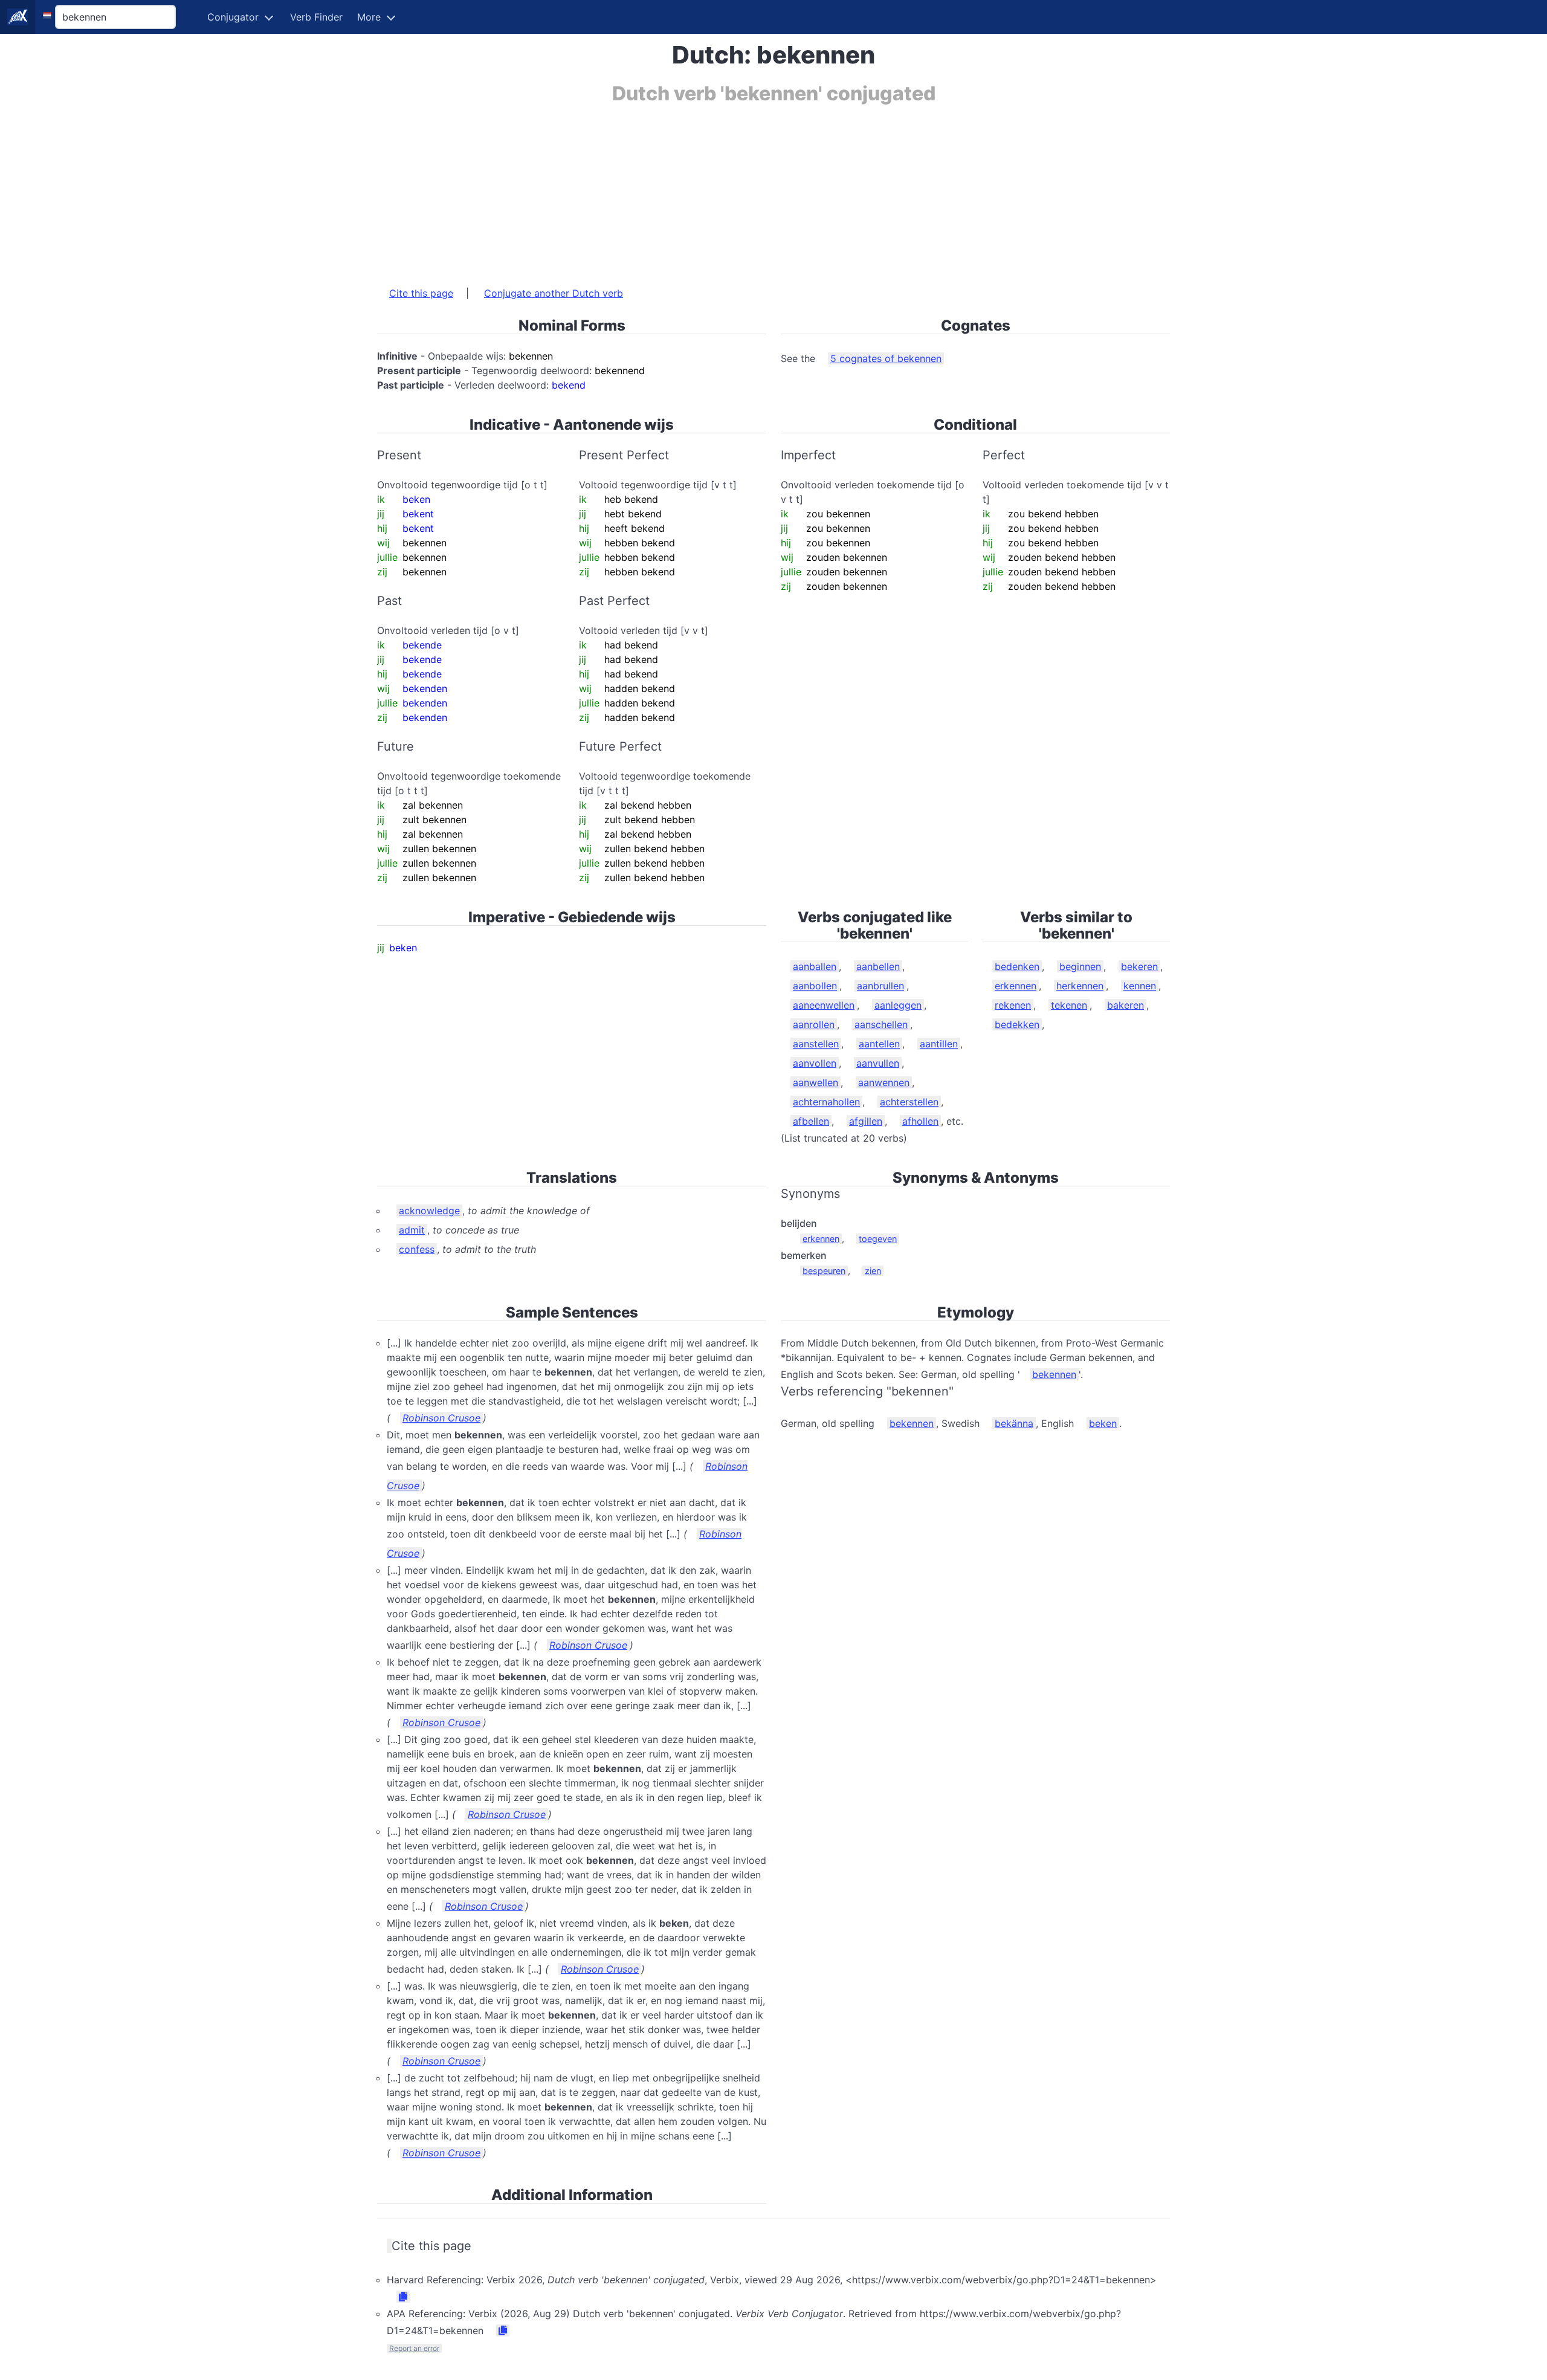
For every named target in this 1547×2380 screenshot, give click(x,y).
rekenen (1013, 1005)
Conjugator (233, 17)
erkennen (1016, 986)
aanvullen (878, 1063)
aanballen (815, 966)
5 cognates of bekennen (886, 358)
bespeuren (824, 1271)
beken (1103, 1423)
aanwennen (884, 1082)
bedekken (1017, 1024)
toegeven (878, 1239)
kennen (1140, 986)
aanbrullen (880, 986)
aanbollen (815, 986)
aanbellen (878, 966)
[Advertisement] (740, 189)
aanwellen (815, 1082)
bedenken (1017, 966)
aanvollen (815, 1063)
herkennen (1080, 986)
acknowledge (429, 1211)
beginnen (1080, 966)
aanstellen (816, 1044)
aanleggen (898, 1005)
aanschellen (881, 1024)
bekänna (1014, 1423)
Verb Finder (316, 17)
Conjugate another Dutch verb (554, 293)
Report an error (414, 2348)
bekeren (1139, 966)
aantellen (879, 1044)
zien (873, 1271)
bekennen (1054, 1374)
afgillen (866, 1121)
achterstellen (909, 1102)
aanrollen (814, 1024)
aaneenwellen (824, 1005)
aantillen (939, 1044)
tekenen (1069, 1005)
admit (412, 1230)
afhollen (920, 1121)
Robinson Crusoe (441, 1418)
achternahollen (826, 1102)
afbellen (811, 1121)
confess (417, 1249)
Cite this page (421, 293)
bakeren (1126, 1005)
